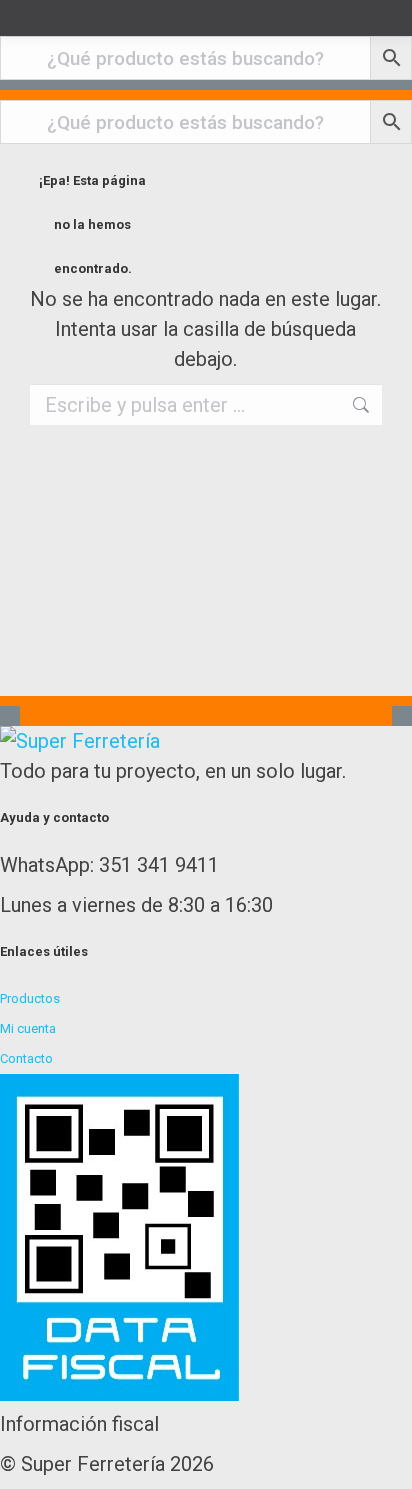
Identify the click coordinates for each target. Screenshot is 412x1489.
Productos (30, 998)
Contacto (26, 1058)
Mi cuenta (28, 1028)
